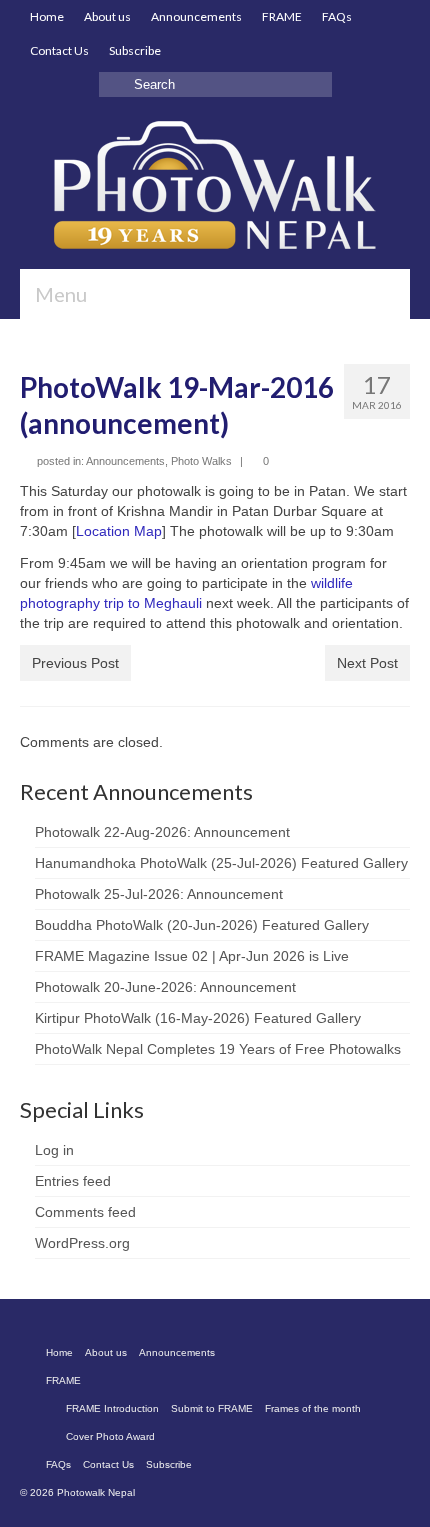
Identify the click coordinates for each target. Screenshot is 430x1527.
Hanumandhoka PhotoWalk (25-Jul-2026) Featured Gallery (221, 863)
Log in (54, 1150)
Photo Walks (201, 461)
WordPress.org (82, 1243)
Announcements (125, 461)
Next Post (367, 663)
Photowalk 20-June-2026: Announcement (165, 987)
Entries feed (73, 1181)
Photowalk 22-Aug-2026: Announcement (162, 832)
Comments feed (85, 1212)
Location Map (119, 531)
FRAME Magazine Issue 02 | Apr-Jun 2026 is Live (192, 956)
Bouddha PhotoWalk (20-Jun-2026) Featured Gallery (202, 925)
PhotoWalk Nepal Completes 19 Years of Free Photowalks (218, 1049)
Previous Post (75, 663)
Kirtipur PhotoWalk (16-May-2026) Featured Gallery (198, 1018)
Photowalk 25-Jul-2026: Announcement (159, 894)
